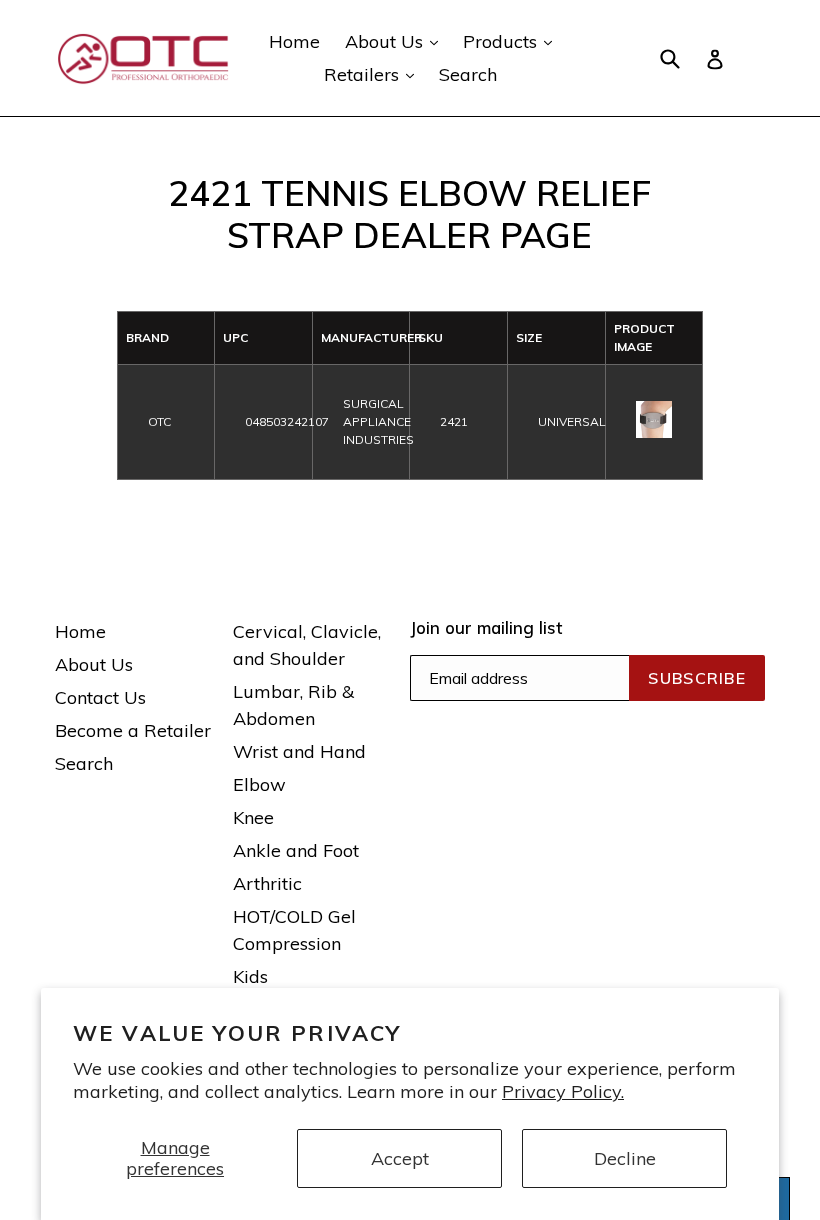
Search (468, 74)
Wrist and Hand (299, 751)
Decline (625, 1158)
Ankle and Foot (296, 850)
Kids (250, 976)
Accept (400, 1158)
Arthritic (267, 883)
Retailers (374, 74)
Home (294, 41)
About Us (396, 41)
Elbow (259, 784)
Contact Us (100, 697)
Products (512, 41)
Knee (253, 817)
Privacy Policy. (563, 1091)
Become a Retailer (133, 730)
